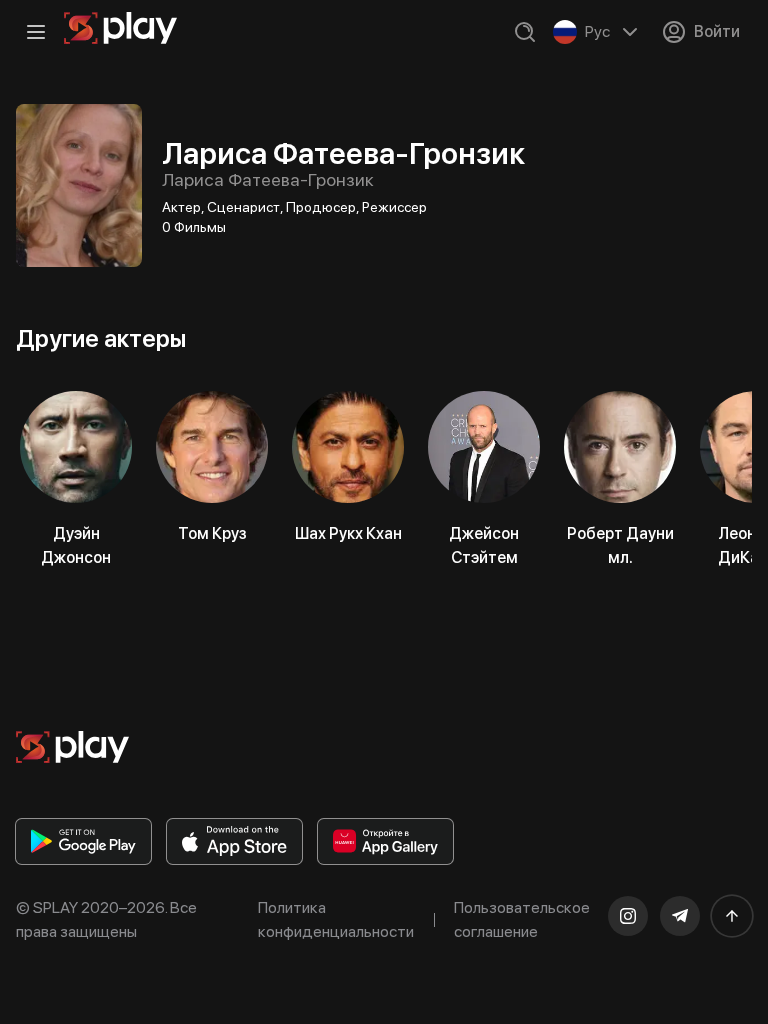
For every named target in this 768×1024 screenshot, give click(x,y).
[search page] (525, 32)
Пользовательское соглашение (522, 919)
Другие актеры (101, 338)
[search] (525, 32)
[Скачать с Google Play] (83, 841)
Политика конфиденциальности (336, 919)
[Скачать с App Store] (234, 841)
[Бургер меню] (36, 32)
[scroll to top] (732, 916)
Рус (597, 31)
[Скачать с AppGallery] (385, 841)
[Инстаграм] (628, 916)
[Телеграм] (680, 916)
